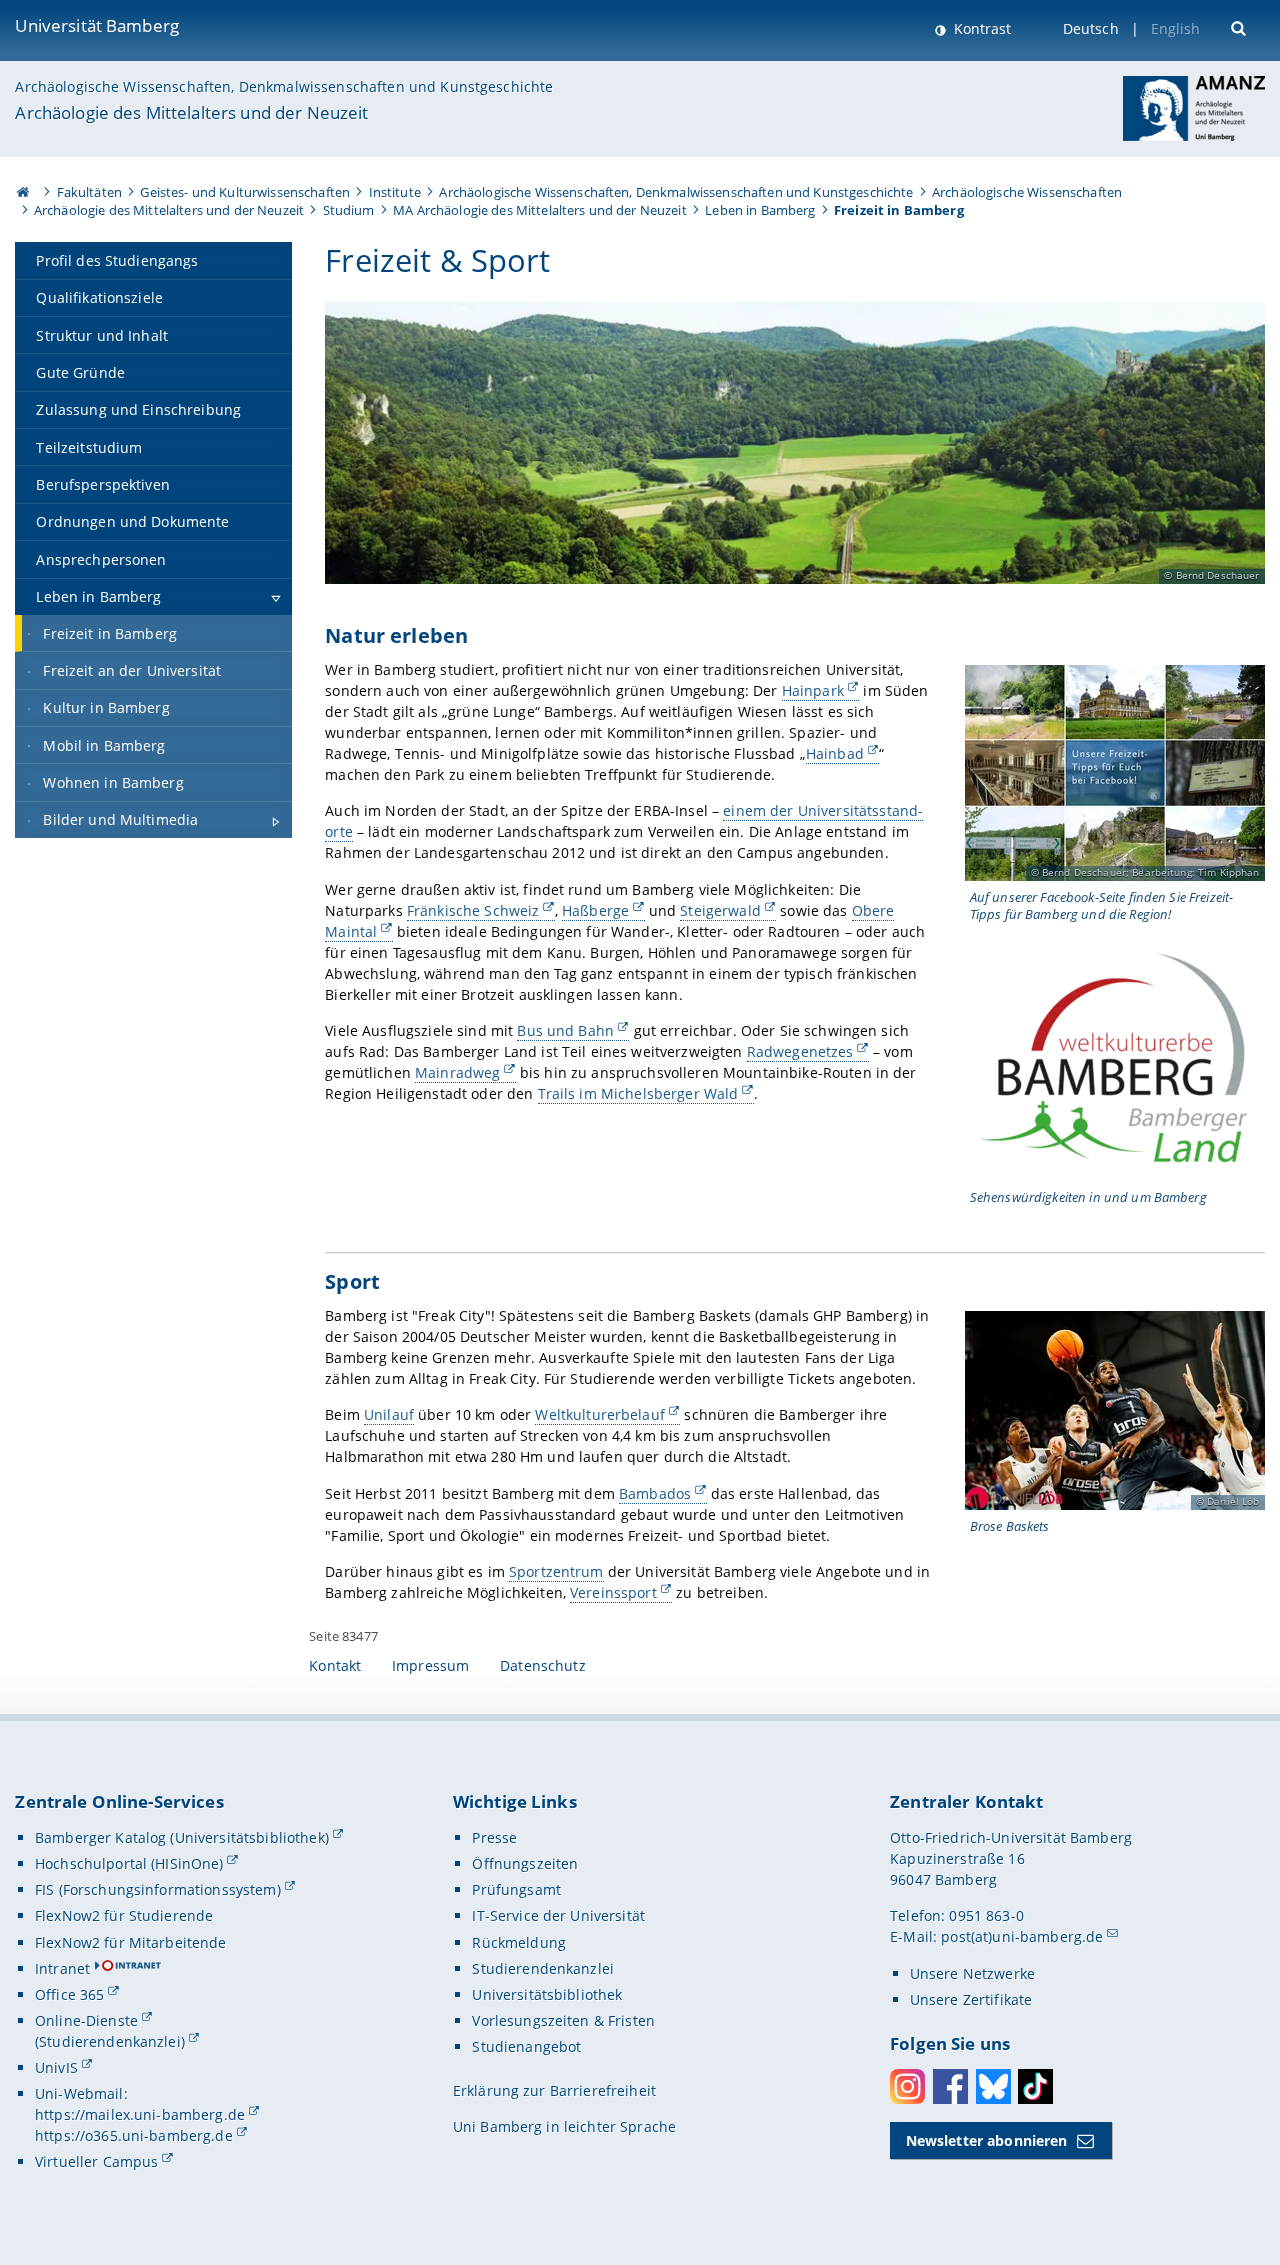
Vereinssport (613, 1592)
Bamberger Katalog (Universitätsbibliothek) (182, 1837)
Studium (349, 210)
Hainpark (813, 690)
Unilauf (389, 1414)
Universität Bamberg (97, 25)
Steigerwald (720, 910)
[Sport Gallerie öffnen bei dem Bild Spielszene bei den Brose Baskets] (1115, 1410)
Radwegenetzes (800, 1051)
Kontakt (335, 1665)
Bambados (655, 1493)
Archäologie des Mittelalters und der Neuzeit (191, 112)
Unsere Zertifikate (971, 1999)
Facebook (950, 2086)
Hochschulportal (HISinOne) (129, 1863)
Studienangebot (526, 2046)
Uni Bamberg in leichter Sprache (564, 2126)
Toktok (1035, 2086)
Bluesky (993, 2086)
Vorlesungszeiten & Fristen (563, 2020)
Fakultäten (89, 192)
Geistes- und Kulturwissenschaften (245, 192)
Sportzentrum (556, 1571)
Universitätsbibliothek (547, 1994)
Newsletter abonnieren (987, 2140)
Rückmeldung (519, 1942)
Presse (494, 1837)
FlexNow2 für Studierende (124, 1915)
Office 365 (69, 1994)
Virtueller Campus (96, 2161)
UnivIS (56, 2067)
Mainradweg (457, 1072)
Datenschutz (543, 1665)
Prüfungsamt (516, 1889)
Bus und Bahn (565, 1030)
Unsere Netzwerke (972, 1973)
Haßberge (595, 910)
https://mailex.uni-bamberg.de (140, 2114)
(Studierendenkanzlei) (110, 2041)
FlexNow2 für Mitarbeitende (131, 1942)
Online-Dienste (86, 2020)
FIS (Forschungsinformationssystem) (158, 1889)
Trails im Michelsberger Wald (638, 1093)
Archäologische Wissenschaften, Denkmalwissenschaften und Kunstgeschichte (284, 86)
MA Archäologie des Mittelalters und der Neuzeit (540, 210)
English (1176, 28)
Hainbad (835, 753)
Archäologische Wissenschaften (1027, 192)
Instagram (907, 2086)
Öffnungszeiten (525, 1863)
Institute (395, 192)
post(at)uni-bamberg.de (1022, 1936)
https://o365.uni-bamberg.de (134, 2135)
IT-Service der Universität (558, 1915)
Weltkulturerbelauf (600, 1414)
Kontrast (980, 28)
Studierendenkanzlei (543, 1968)
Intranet (62, 1968)
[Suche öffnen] (1240, 26)
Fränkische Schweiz (473, 910)
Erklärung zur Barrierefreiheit (554, 2090)
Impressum (430, 1665)
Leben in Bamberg (760, 210)
